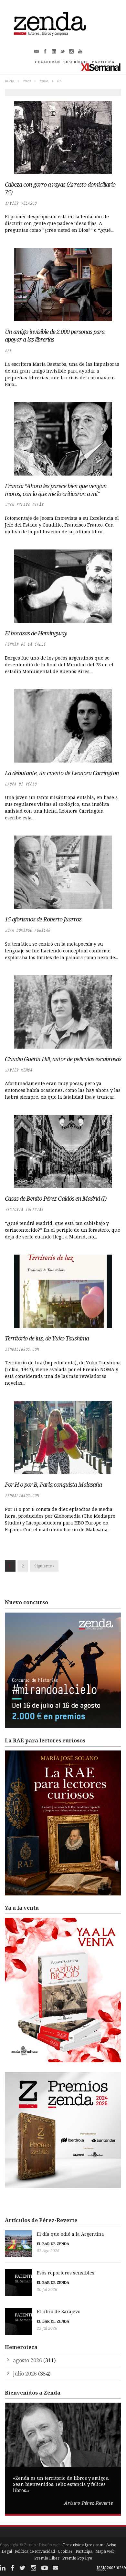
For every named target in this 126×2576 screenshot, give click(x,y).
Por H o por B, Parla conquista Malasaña (53, 1484)
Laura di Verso (21, 784)
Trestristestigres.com (83, 2545)
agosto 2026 (27, 2360)
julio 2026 (25, 2374)
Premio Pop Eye (77, 2558)
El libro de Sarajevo (59, 2311)
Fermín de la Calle (25, 644)
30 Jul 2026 (47, 2289)
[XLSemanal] (101, 67)
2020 (27, 81)
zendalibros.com (22, 1349)
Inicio (9, 81)
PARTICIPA (103, 62)
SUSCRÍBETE (76, 62)
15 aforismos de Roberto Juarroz (43, 919)
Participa (84, 2551)
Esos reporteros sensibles (66, 2273)
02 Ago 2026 (48, 2251)
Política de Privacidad (35, 2551)
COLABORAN (47, 62)
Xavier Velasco (21, 203)
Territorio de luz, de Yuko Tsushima (47, 1338)
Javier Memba (18, 1070)
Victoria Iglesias (24, 1210)
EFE (8, 350)
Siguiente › (44, 1566)
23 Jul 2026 (47, 2328)
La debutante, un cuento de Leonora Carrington (62, 773)
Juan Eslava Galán (24, 505)
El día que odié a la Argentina (70, 2234)
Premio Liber (47, 2558)
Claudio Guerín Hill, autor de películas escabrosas (63, 1059)
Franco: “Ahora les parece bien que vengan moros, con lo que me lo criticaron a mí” (56, 490)
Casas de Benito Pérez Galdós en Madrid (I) (56, 1198)
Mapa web (105, 2551)
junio (44, 81)
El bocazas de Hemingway (36, 633)
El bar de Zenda (53, 2244)
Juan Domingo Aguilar (27, 930)
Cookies (65, 2551)
